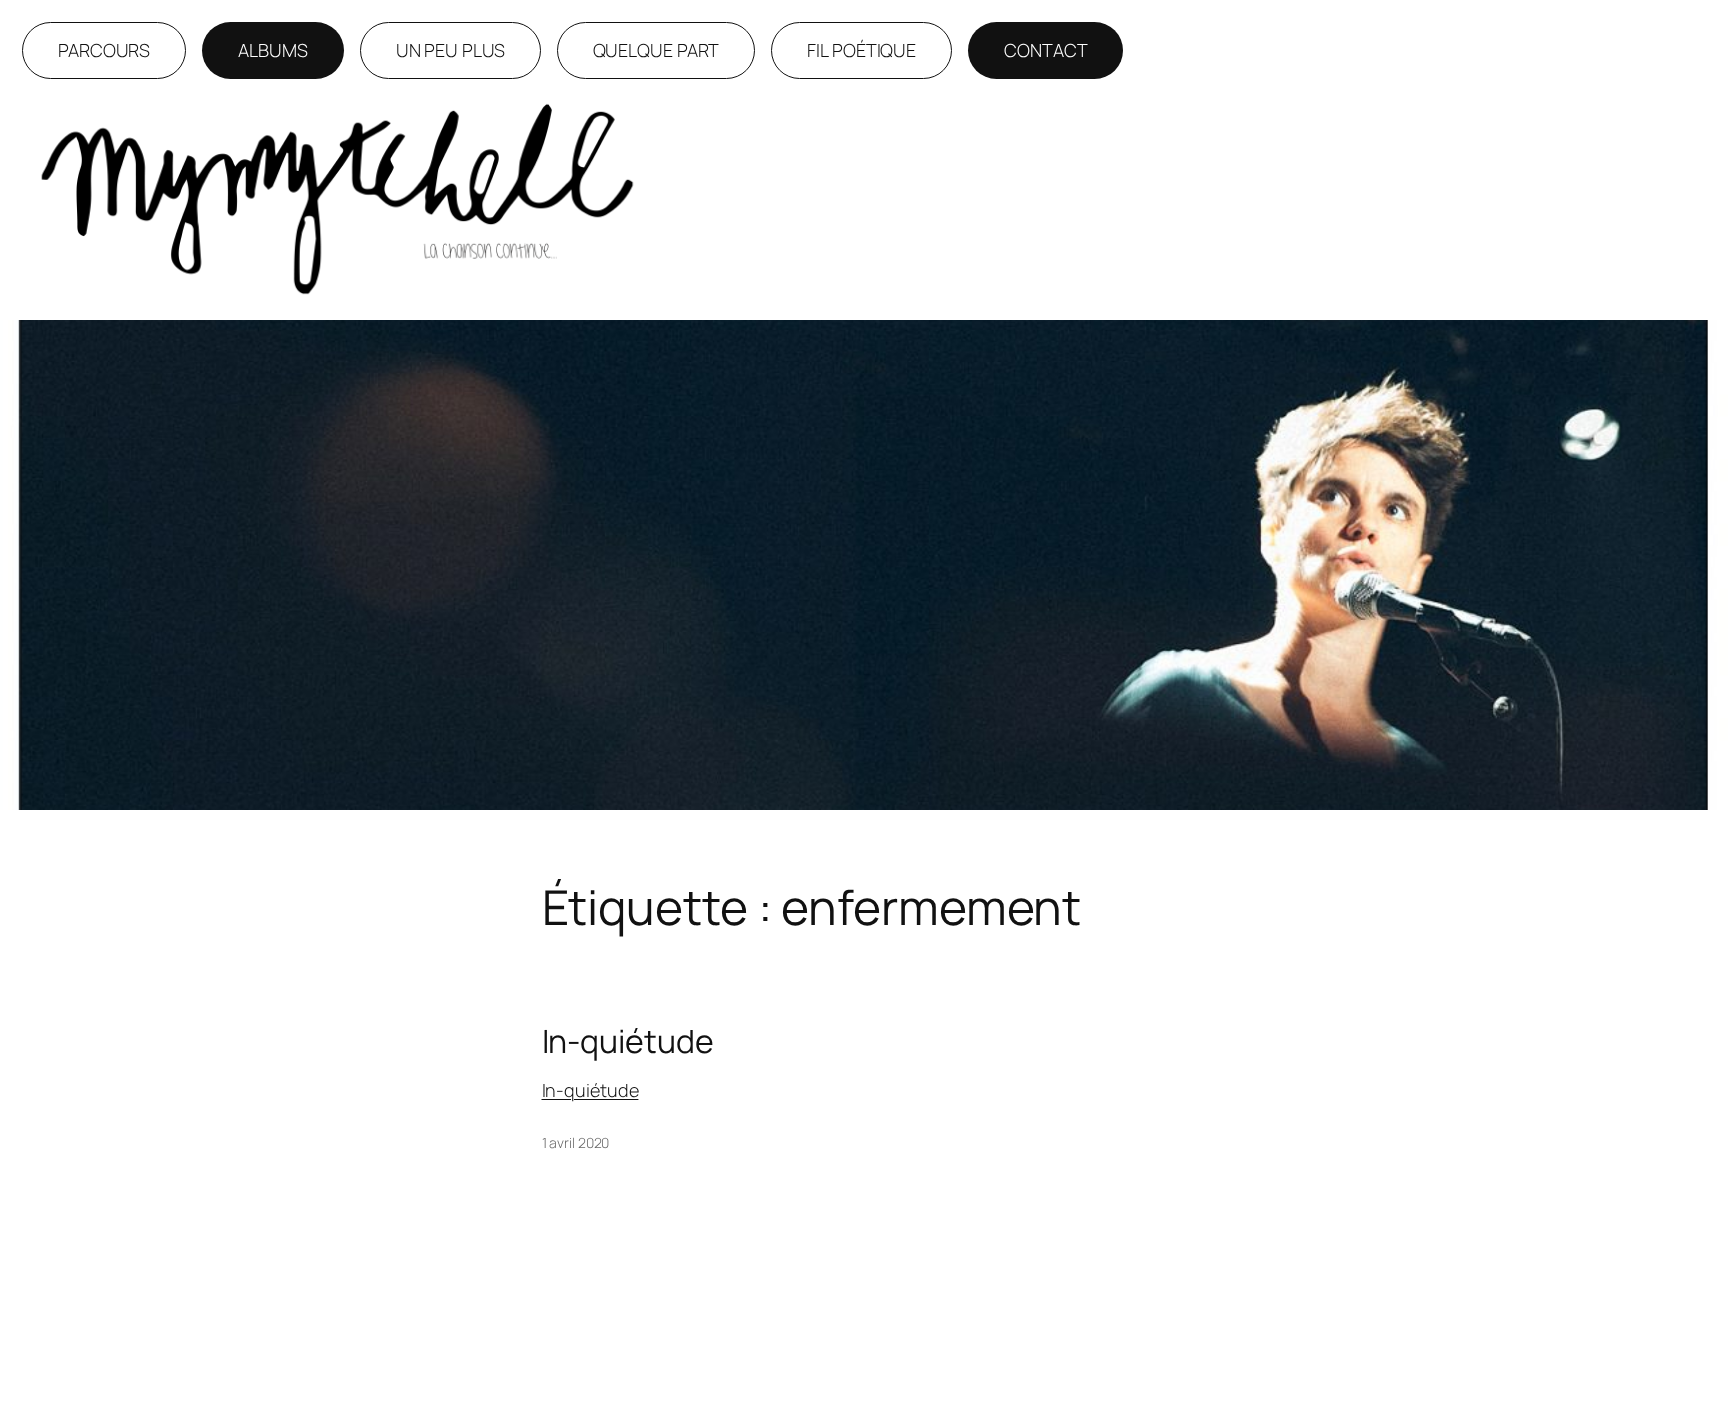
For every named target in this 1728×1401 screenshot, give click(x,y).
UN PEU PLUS (450, 50)
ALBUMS (272, 50)
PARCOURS (104, 50)
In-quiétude (628, 1041)
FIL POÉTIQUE (861, 50)
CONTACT (1045, 50)
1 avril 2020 (576, 1142)
